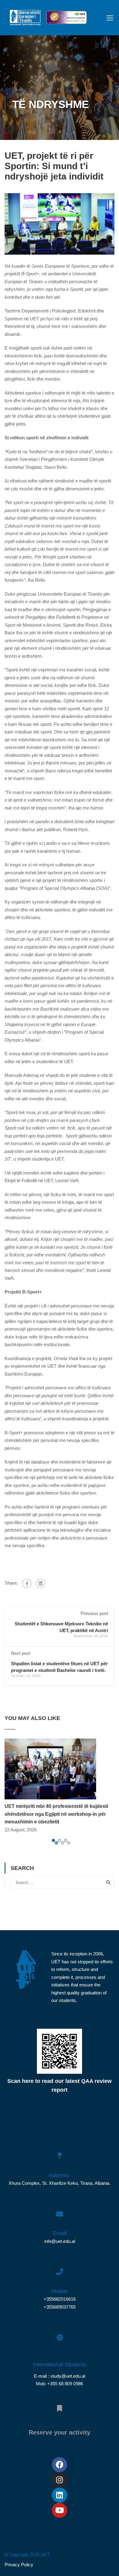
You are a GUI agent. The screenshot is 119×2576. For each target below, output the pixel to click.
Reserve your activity (60, 2432)
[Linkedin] (60, 2495)
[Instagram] (60, 2480)
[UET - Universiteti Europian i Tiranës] (25, 19)
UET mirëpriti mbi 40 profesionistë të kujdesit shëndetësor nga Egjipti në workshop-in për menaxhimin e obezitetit (56, 1814)
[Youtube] (60, 2510)
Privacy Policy (19, 2565)
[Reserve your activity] (60, 2405)
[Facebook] (27, 1583)
